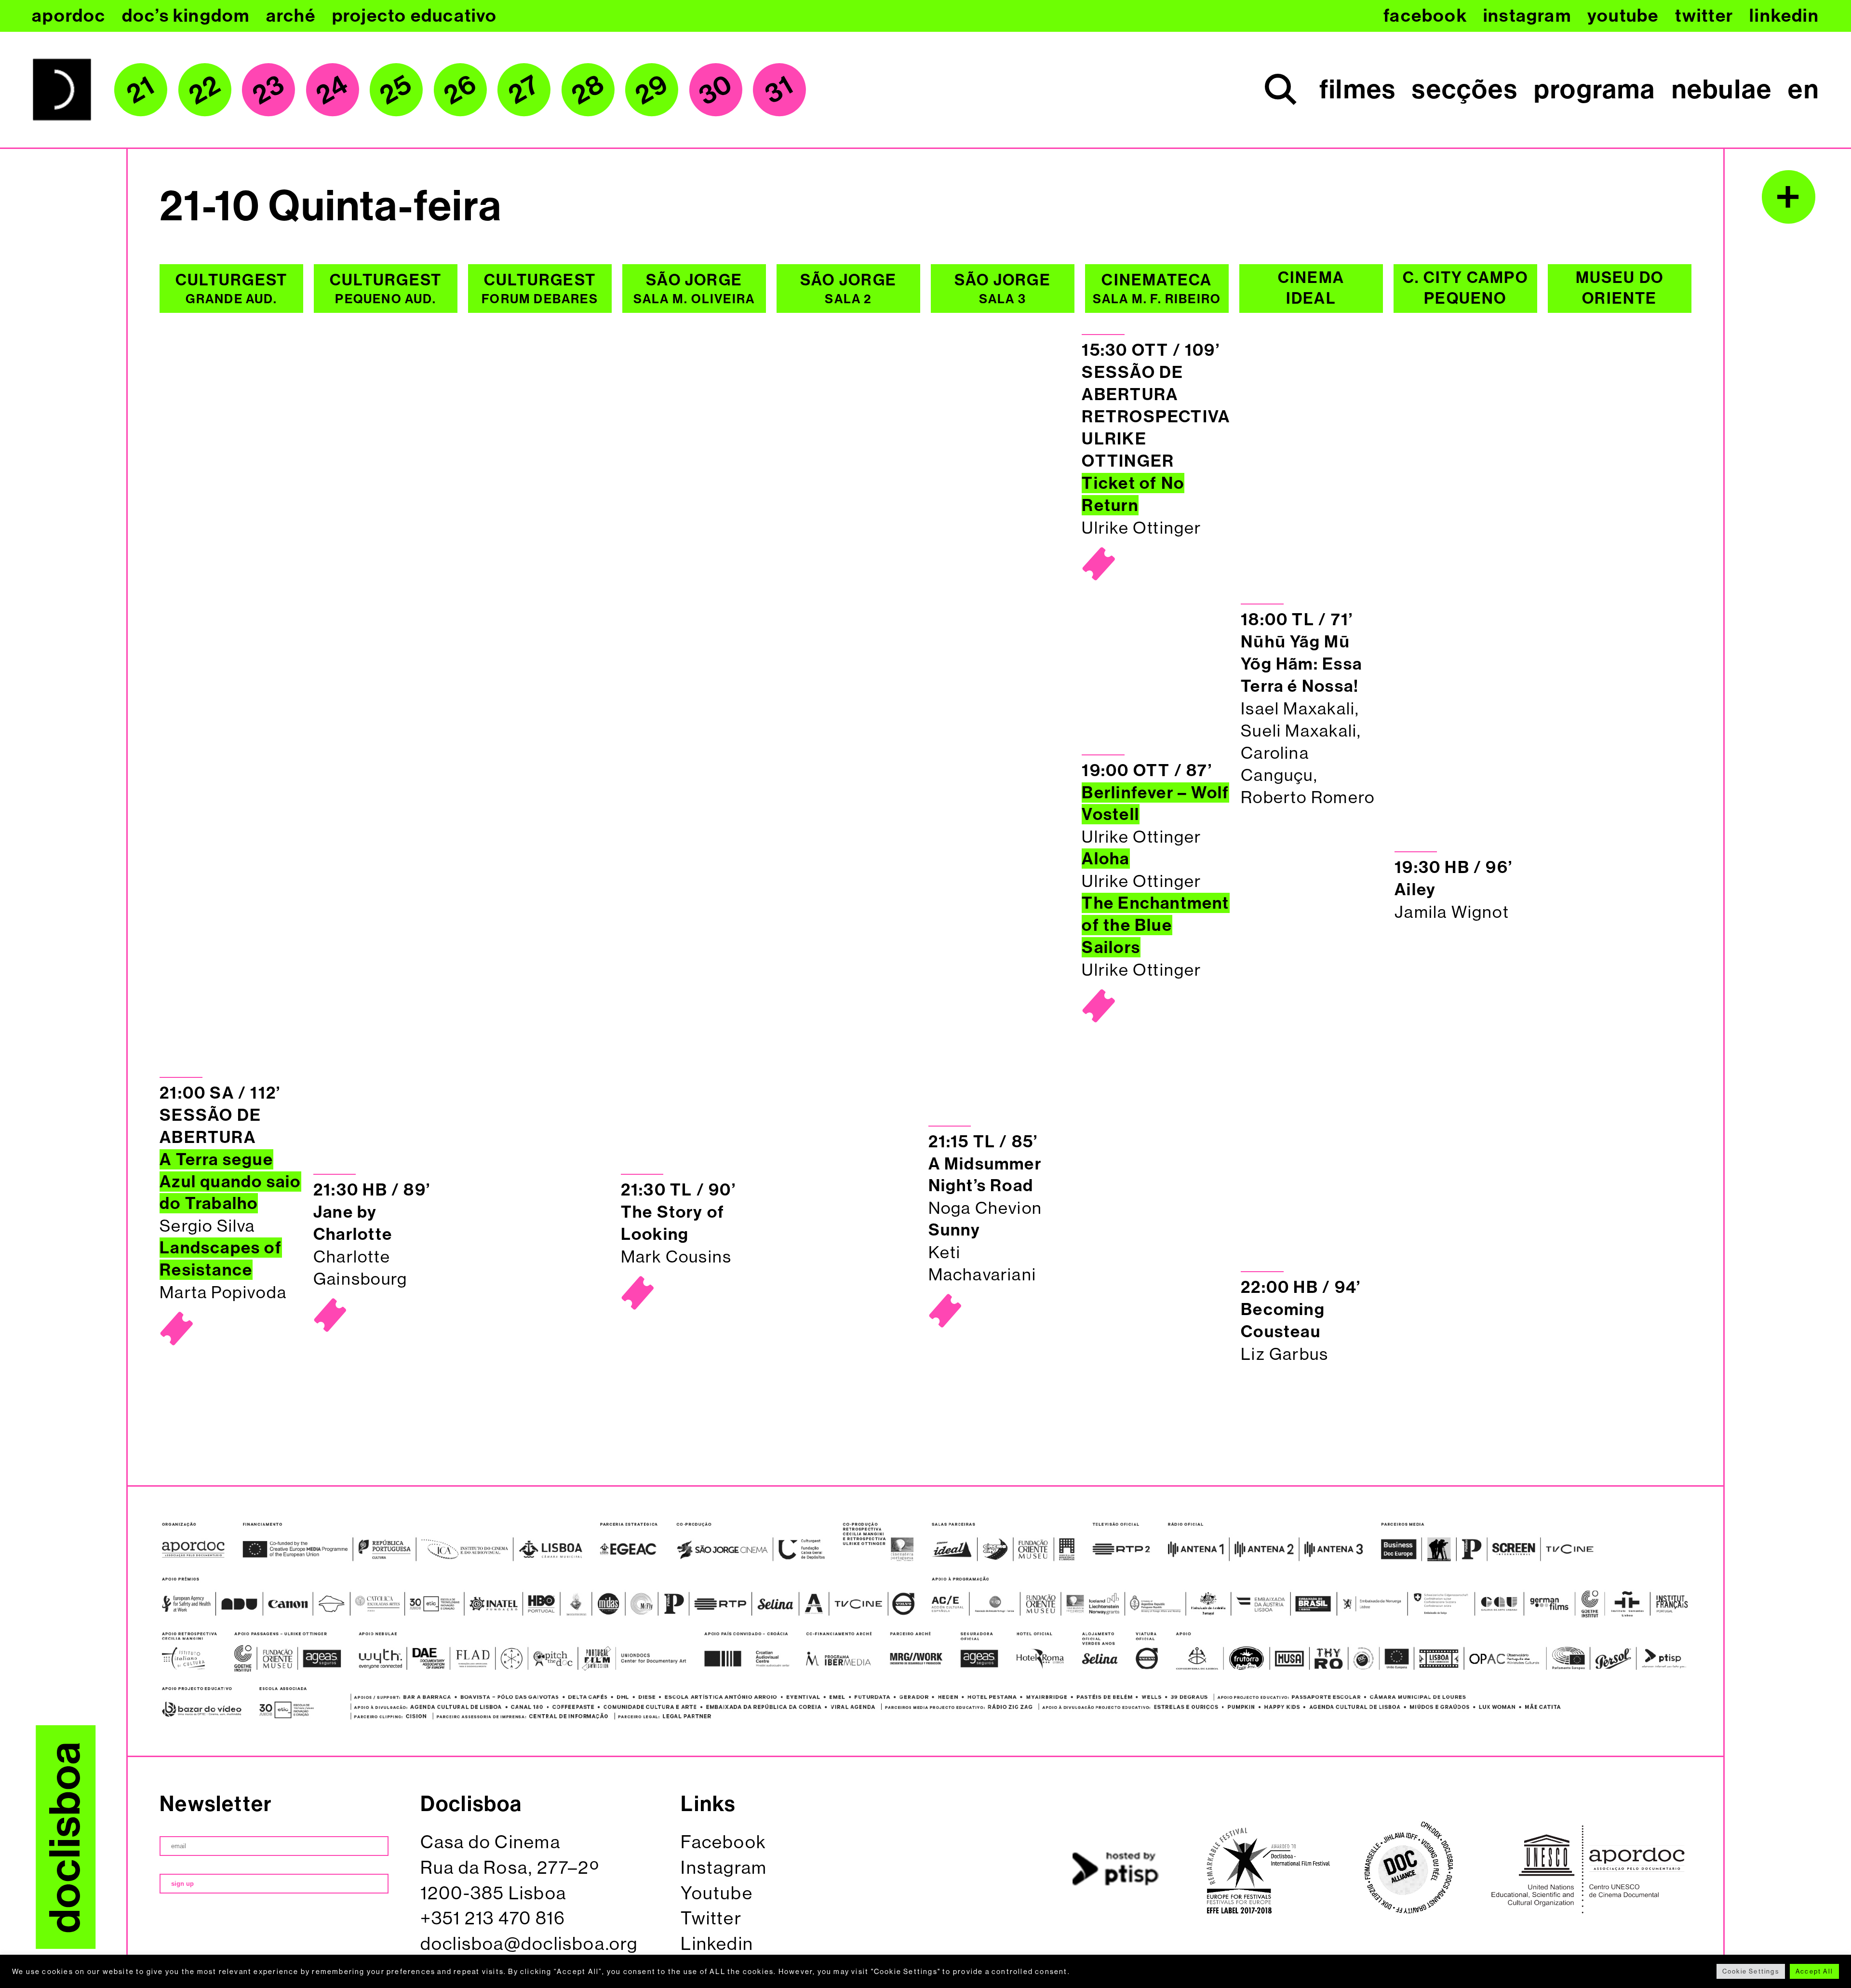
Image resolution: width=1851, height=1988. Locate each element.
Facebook (1425, 16)
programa (1595, 90)
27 (524, 89)
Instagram (1527, 16)
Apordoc (69, 16)
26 (460, 89)
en (1803, 90)
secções (1465, 90)
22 (205, 89)
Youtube (1623, 16)
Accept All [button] (1814, 1971)
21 (141, 89)
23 (268, 90)
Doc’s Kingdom (186, 16)
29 (651, 89)
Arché (291, 16)
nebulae (1722, 90)
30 (715, 89)
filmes (1358, 90)
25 (396, 89)
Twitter (1704, 16)
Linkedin (1784, 16)
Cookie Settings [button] (1751, 1971)
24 (332, 89)
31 (780, 90)
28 (588, 89)
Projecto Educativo (415, 16)
